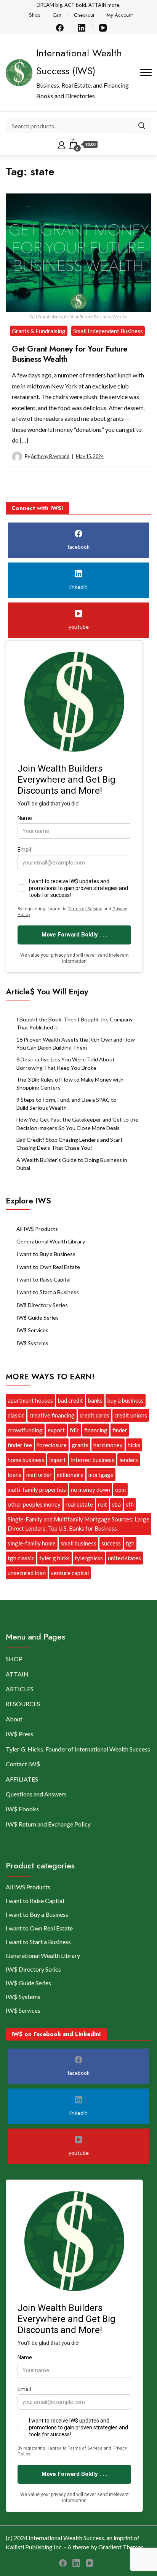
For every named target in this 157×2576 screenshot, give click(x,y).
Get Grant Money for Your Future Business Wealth (70, 354)
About (14, 1719)
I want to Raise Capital (43, 1279)
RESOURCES (23, 1704)
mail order (39, 1475)
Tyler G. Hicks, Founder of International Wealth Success (78, 1749)
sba (116, 1504)
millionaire (70, 1475)
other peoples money (34, 1504)
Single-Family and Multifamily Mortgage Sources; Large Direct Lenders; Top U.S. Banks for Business (78, 1524)
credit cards (95, 1415)
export (56, 1430)
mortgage (101, 1475)
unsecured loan (27, 1573)
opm (120, 1489)
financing (96, 1430)
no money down (91, 1489)
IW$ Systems (32, 1343)
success (111, 1543)
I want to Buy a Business (46, 1254)
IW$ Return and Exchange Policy (48, 1824)
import (58, 1460)
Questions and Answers (36, 1794)
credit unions (131, 1415)
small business (78, 1543)
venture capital (70, 1573)
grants (80, 1445)
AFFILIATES (22, 1779)
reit (103, 1504)
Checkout (84, 15)
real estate (79, 1504)
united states (124, 1558)
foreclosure (52, 1445)
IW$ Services (32, 1330)
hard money (108, 1445)
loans (14, 1475)
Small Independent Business (108, 331)
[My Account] (62, 144)
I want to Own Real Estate (48, 1267)
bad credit (70, 1400)
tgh (130, 1543)
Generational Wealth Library (51, 1241)
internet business (93, 1460)
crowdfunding (25, 1430)
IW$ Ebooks (22, 1809)
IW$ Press (19, 1734)
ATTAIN (17, 1674)
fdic (74, 1430)
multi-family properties (37, 1489)
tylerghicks (89, 1558)
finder (120, 1430)
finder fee (20, 1445)
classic (16, 1415)
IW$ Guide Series (38, 1318)
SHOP (14, 1659)
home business (26, 1460)
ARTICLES (20, 1689)
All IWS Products (37, 1229)
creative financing (52, 1415)
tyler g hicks (54, 1558)
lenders (129, 1460)
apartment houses (30, 1400)
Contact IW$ (23, 1764)
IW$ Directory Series (42, 1305)
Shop (34, 15)
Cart (57, 15)
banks (95, 1400)
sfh (130, 1504)
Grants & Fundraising (39, 331)
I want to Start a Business (48, 1292)
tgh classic (21, 1558)
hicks (134, 1445)
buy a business (126, 1400)
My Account (120, 15)
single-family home (32, 1543)
